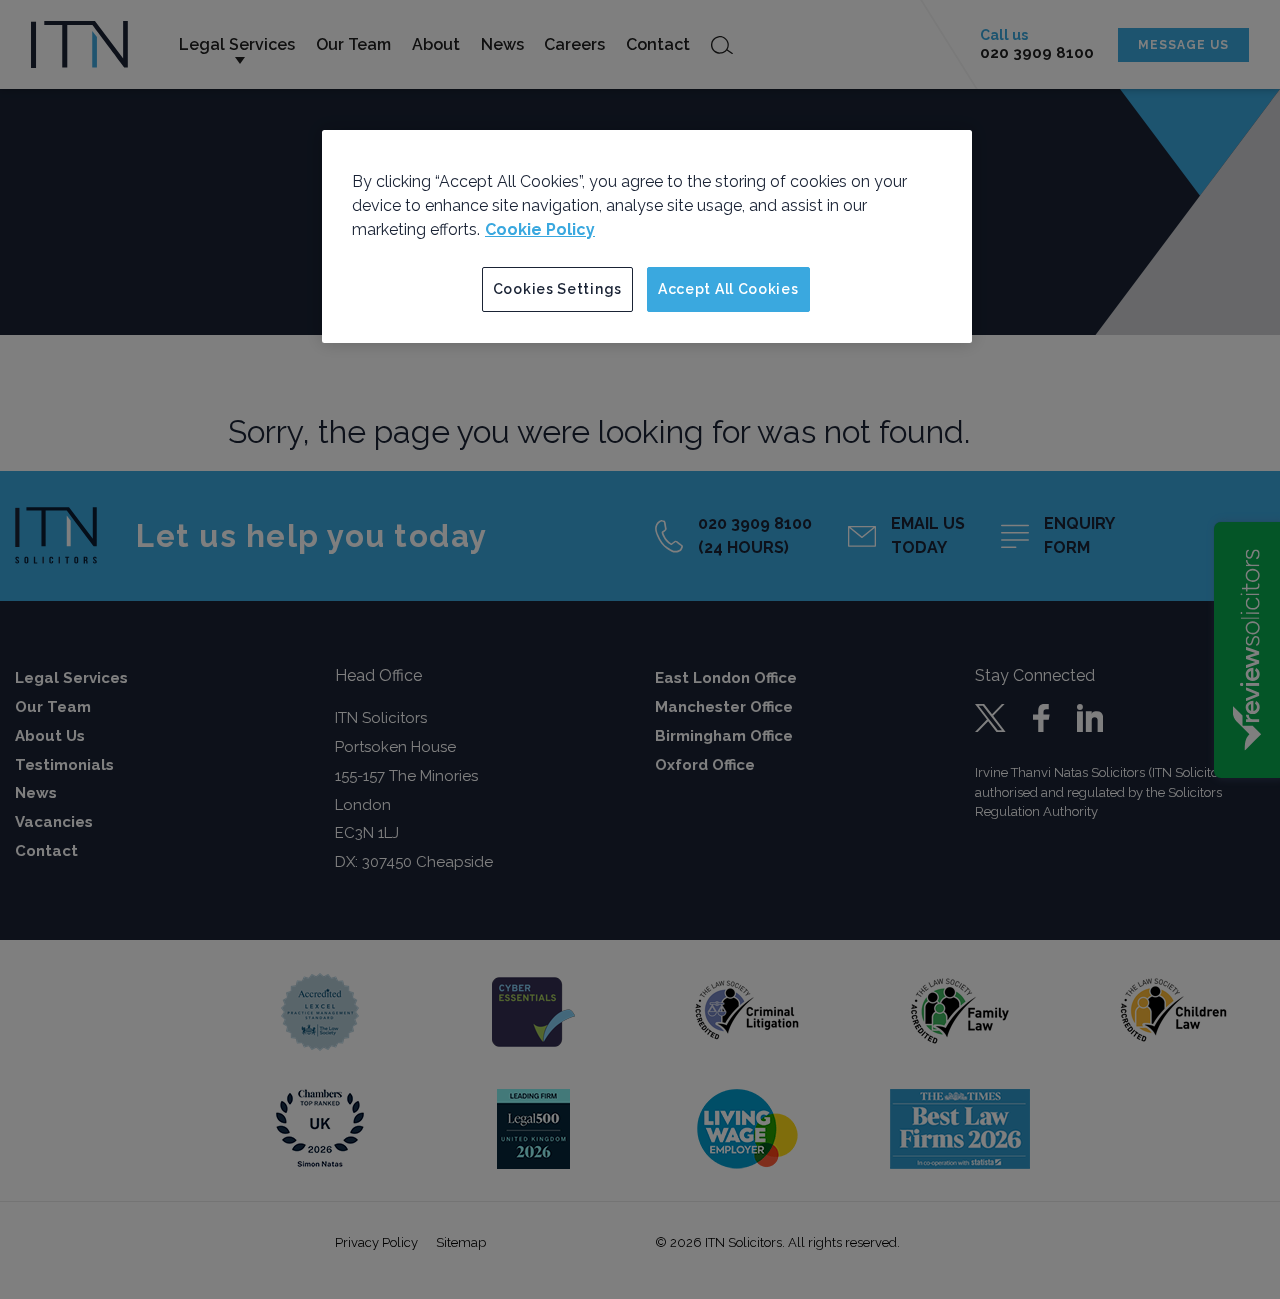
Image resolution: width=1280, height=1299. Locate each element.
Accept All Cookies (728, 289)
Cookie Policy (540, 229)
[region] (647, 237)
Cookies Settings (557, 289)
